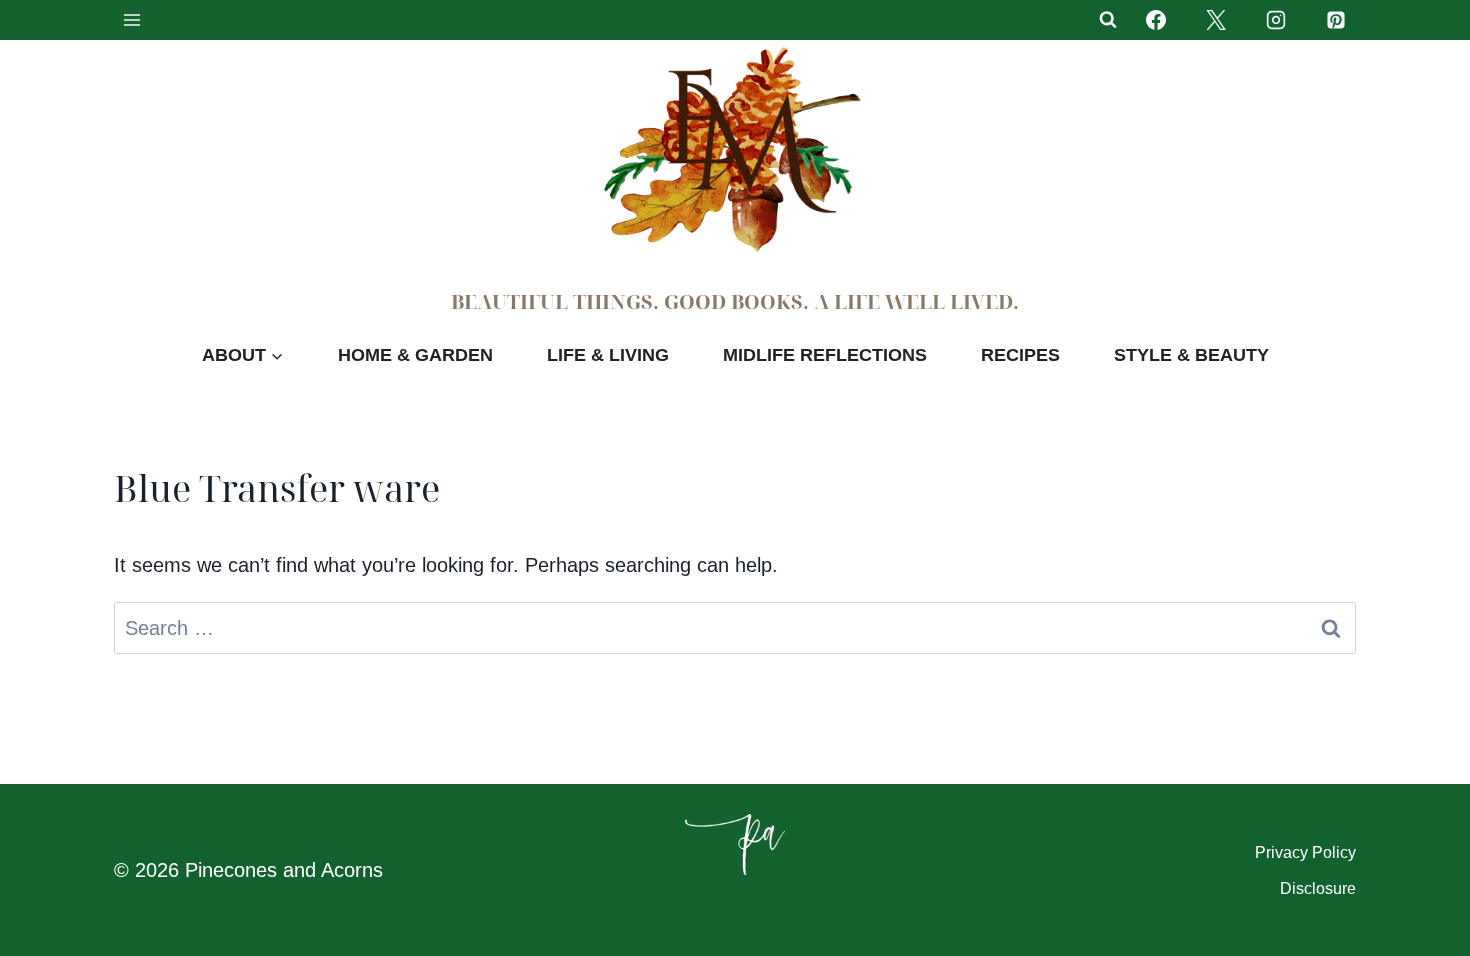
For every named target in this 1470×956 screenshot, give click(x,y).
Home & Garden (415, 355)
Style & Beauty (1191, 355)
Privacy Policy (1305, 852)
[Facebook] (1156, 20)
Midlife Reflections (825, 355)
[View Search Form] (1108, 20)
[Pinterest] (1336, 20)
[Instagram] (1276, 20)
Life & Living (608, 355)
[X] (1216, 20)
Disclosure (1318, 888)
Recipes (1020, 355)
